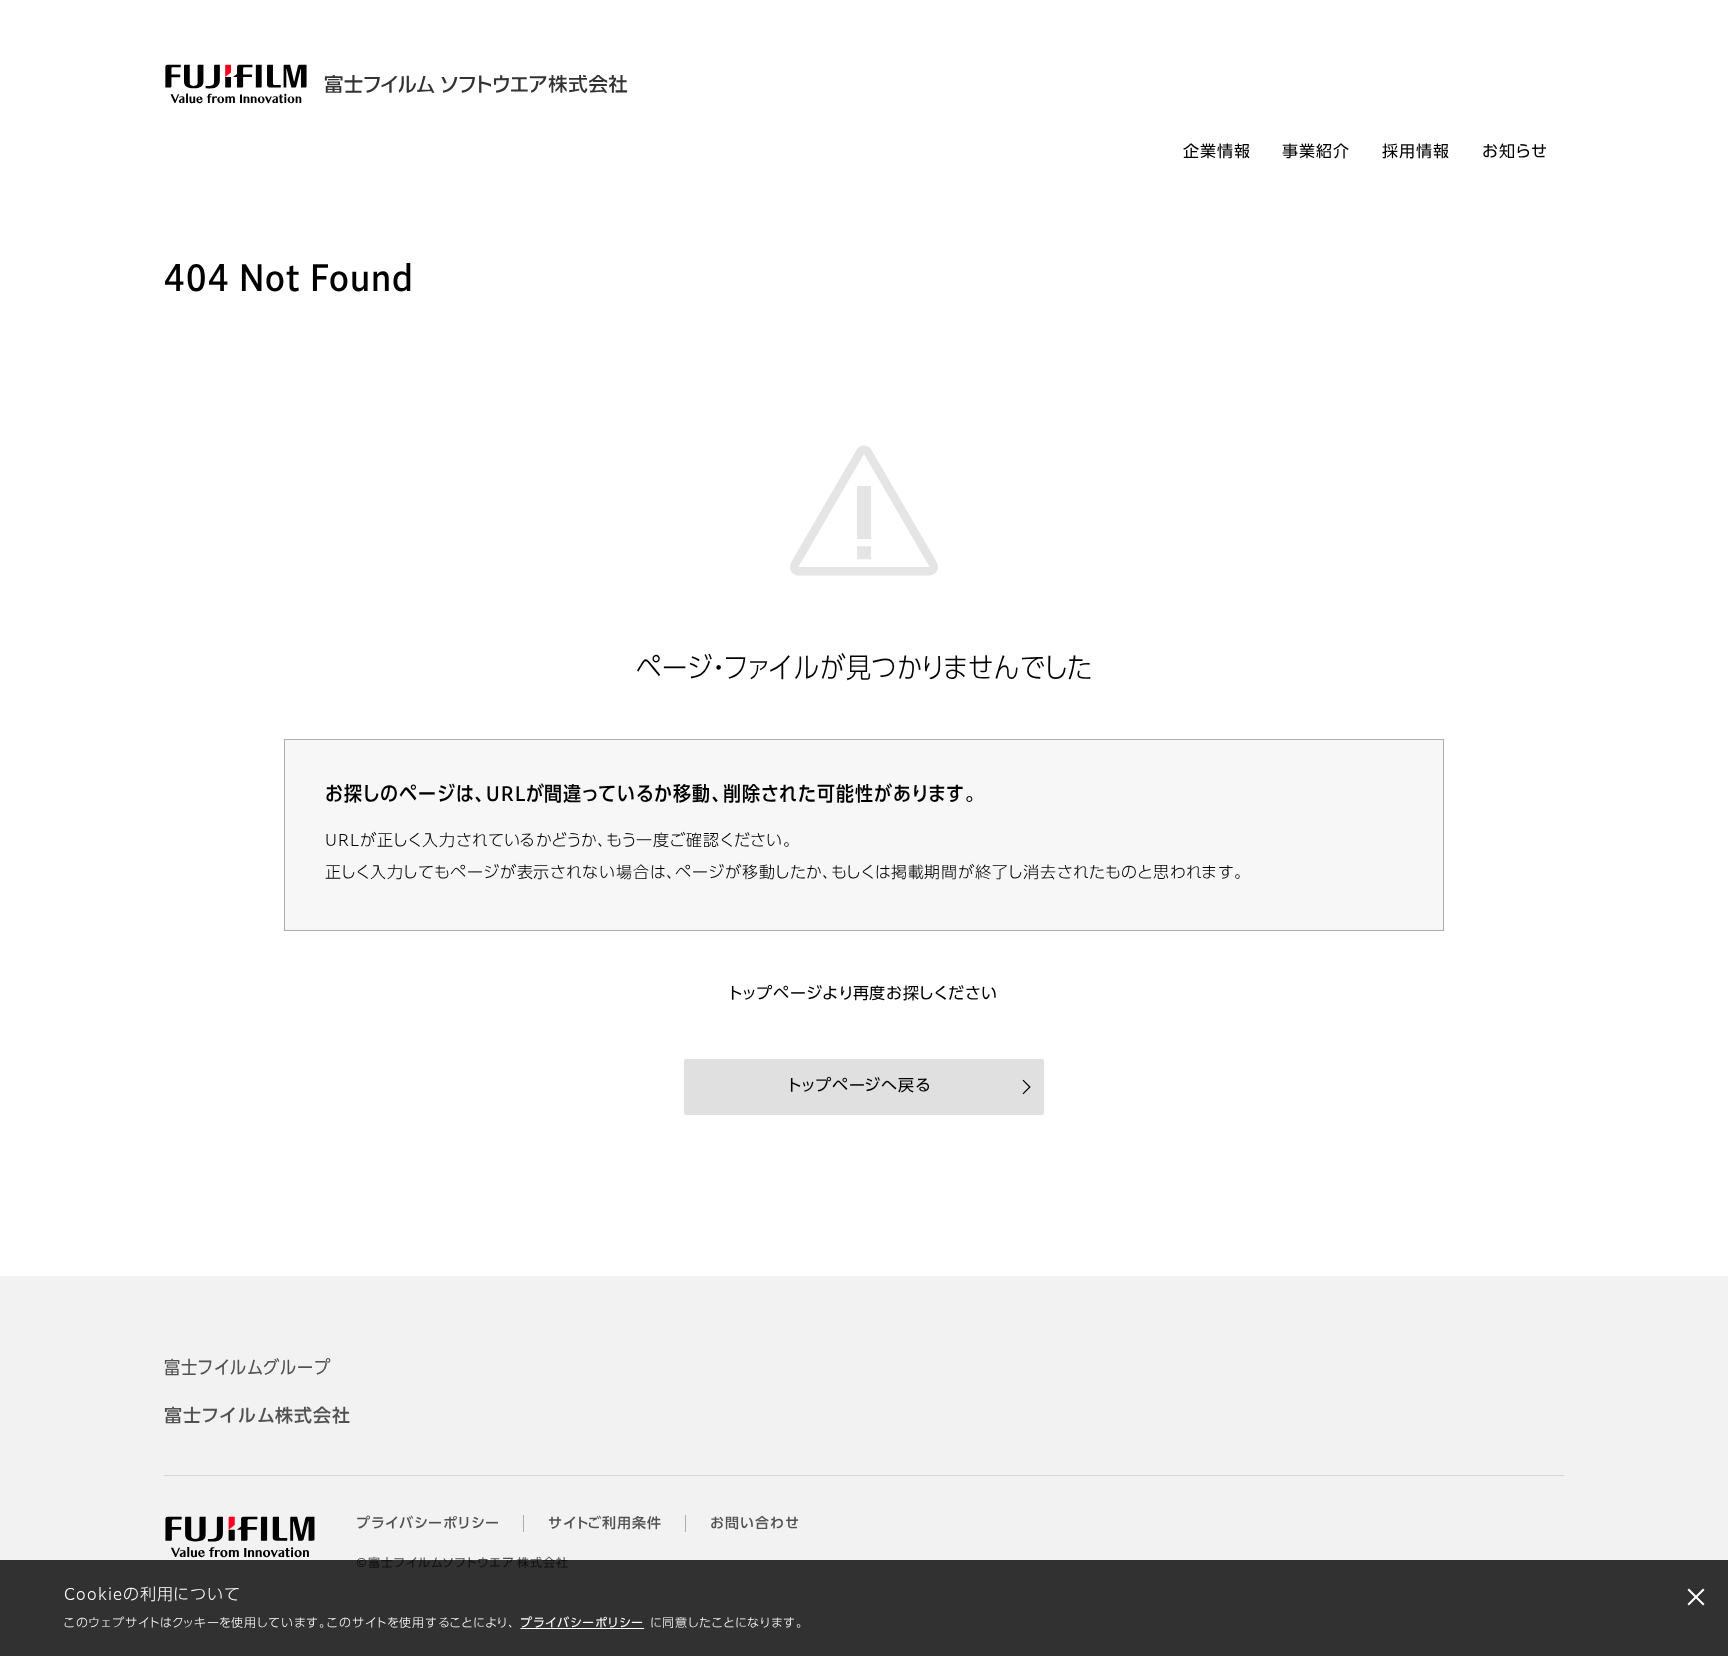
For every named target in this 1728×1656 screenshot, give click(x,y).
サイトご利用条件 (605, 1524)
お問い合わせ (755, 1524)
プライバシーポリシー (582, 1624)
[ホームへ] (452, 84)
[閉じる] (1696, 1596)
